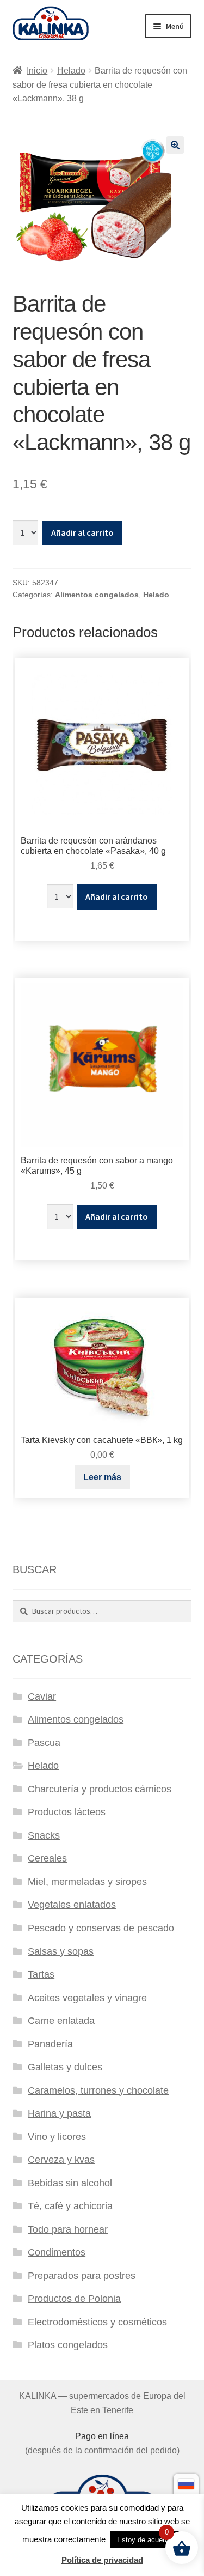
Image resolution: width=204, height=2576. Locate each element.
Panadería (50, 2044)
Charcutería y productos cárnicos (100, 1789)
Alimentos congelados (97, 595)
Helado (71, 71)
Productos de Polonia (74, 2299)
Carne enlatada (61, 2021)
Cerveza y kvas (61, 2160)
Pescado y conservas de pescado (101, 1928)
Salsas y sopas (61, 1951)
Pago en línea (102, 2436)
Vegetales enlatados (72, 1905)
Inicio (37, 71)
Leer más (102, 1477)
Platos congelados (68, 2345)
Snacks (44, 1835)
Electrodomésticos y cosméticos (97, 2322)
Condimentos (57, 2252)
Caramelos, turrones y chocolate (98, 2090)
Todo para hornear (68, 2229)
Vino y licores (57, 2137)
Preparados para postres (82, 2276)
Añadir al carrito (82, 532)
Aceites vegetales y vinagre (87, 1998)
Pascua (44, 1743)
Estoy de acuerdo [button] (145, 2540)
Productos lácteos (67, 1812)
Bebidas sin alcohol (70, 2183)
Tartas (41, 1974)
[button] (175, 145)
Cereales (47, 1858)
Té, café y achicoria (70, 2206)
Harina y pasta (59, 2113)
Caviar (42, 1696)
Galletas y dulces (65, 2067)
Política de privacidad (102, 2560)
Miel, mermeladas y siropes (87, 1882)
